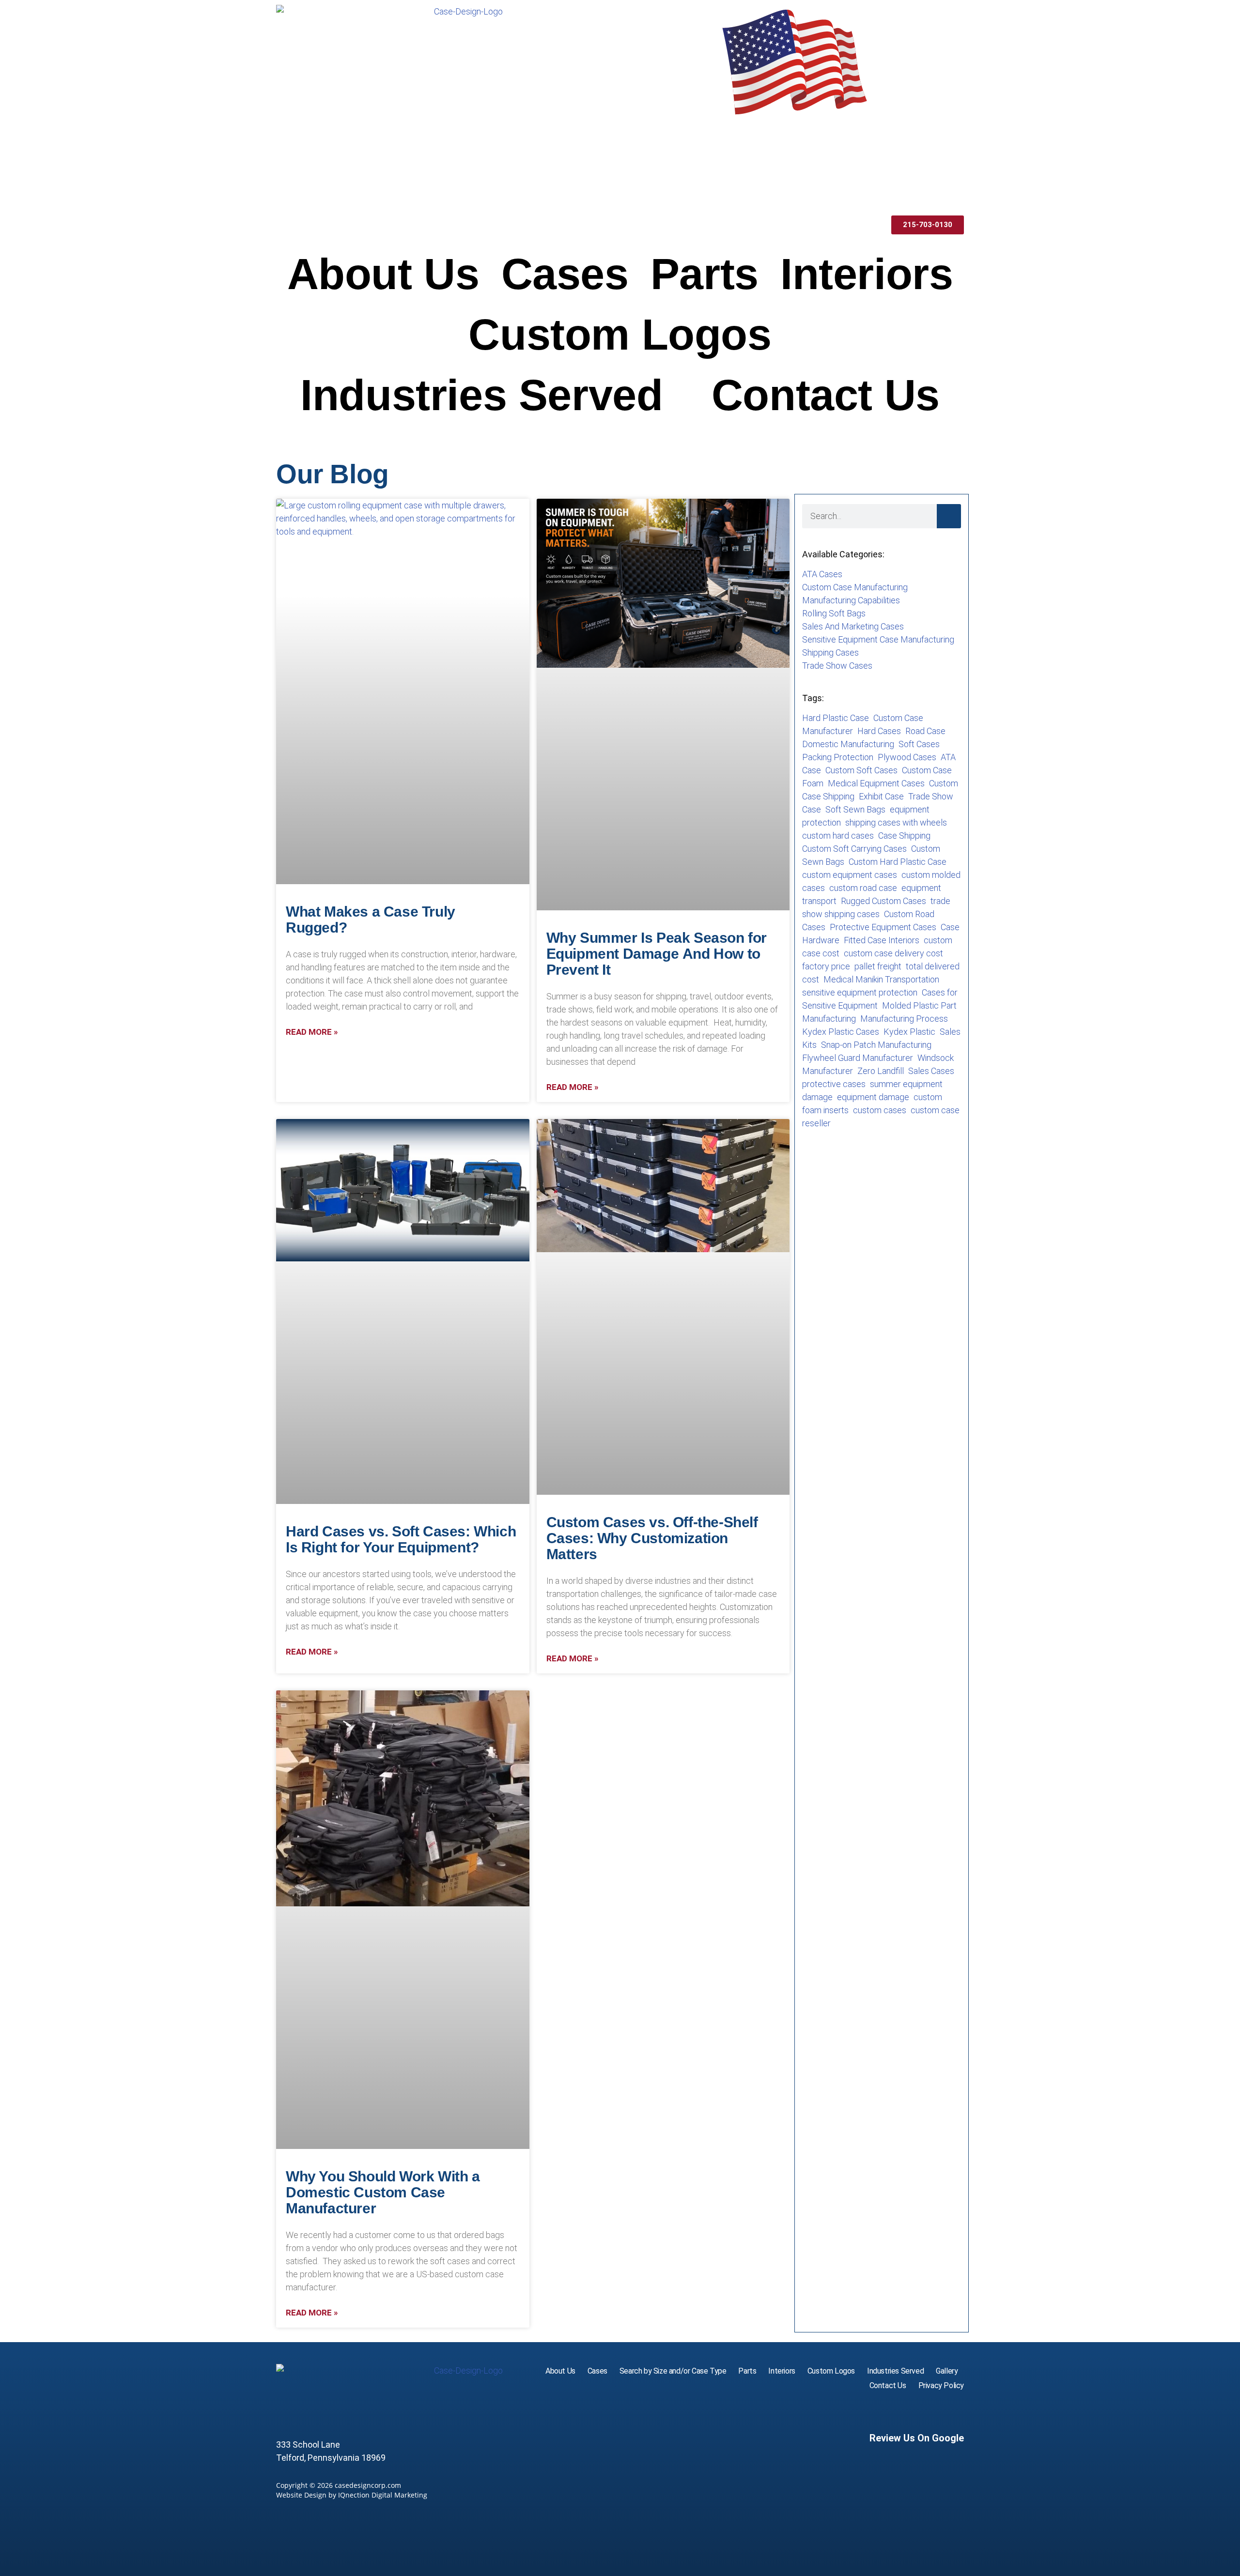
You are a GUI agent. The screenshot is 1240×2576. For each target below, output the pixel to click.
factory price (826, 966)
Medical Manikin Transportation (881, 979)
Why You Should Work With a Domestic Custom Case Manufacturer (383, 2192)
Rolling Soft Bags (834, 613)
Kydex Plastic (909, 1032)
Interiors (867, 274)
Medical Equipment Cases (876, 783)
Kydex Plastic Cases (841, 1032)
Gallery (947, 2371)
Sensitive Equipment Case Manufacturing (878, 639)
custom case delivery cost (893, 953)
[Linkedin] (955, 2412)
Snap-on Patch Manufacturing (876, 1045)
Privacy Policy (941, 2385)
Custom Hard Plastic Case (898, 862)
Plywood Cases (907, 757)
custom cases (880, 1110)
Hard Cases (879, 731)
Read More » (312, 1032)
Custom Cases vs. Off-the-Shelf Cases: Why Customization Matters (652, 1538)
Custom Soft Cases (861, 770)
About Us (383, 274)
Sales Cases (931, 1071)
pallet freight (878, 966)
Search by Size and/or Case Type (673, 2371)
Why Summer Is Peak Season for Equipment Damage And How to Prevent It (657, 954)
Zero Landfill (881, 1071)
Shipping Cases (830, 652)
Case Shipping (904, 836)
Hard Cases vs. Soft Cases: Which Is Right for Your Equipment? (401, 1539)
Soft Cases (919, 744)
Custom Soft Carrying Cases (854, 849)
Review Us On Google (917, 2438)
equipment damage (873, 1097)
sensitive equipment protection (860, 992)
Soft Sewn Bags (855, 809)
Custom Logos (620, 335)
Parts (705, 274)
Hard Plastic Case (836, 718)
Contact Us (826, 395)
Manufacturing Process (904, 1019)
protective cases (834, 1084)
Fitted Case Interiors (882, 940)
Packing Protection (838, 757)
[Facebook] (934, 2412)
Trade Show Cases (837, 666)
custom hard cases (838, 836)
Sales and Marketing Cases (853, 626)
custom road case (863, 888)
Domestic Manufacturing (848, 744)
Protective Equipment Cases (883, 927)
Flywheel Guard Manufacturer (858, 1058)
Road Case (925, 731)
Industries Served (481, 395)
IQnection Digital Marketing (383, 2495)
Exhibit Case (881, 796)
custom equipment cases (850, 875)
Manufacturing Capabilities (851, 600)
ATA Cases (822, 574)
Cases (565, 274)
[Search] (949, 516)
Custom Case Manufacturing (855, 587)
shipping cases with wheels (896, 822)
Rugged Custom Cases (883, 901)
